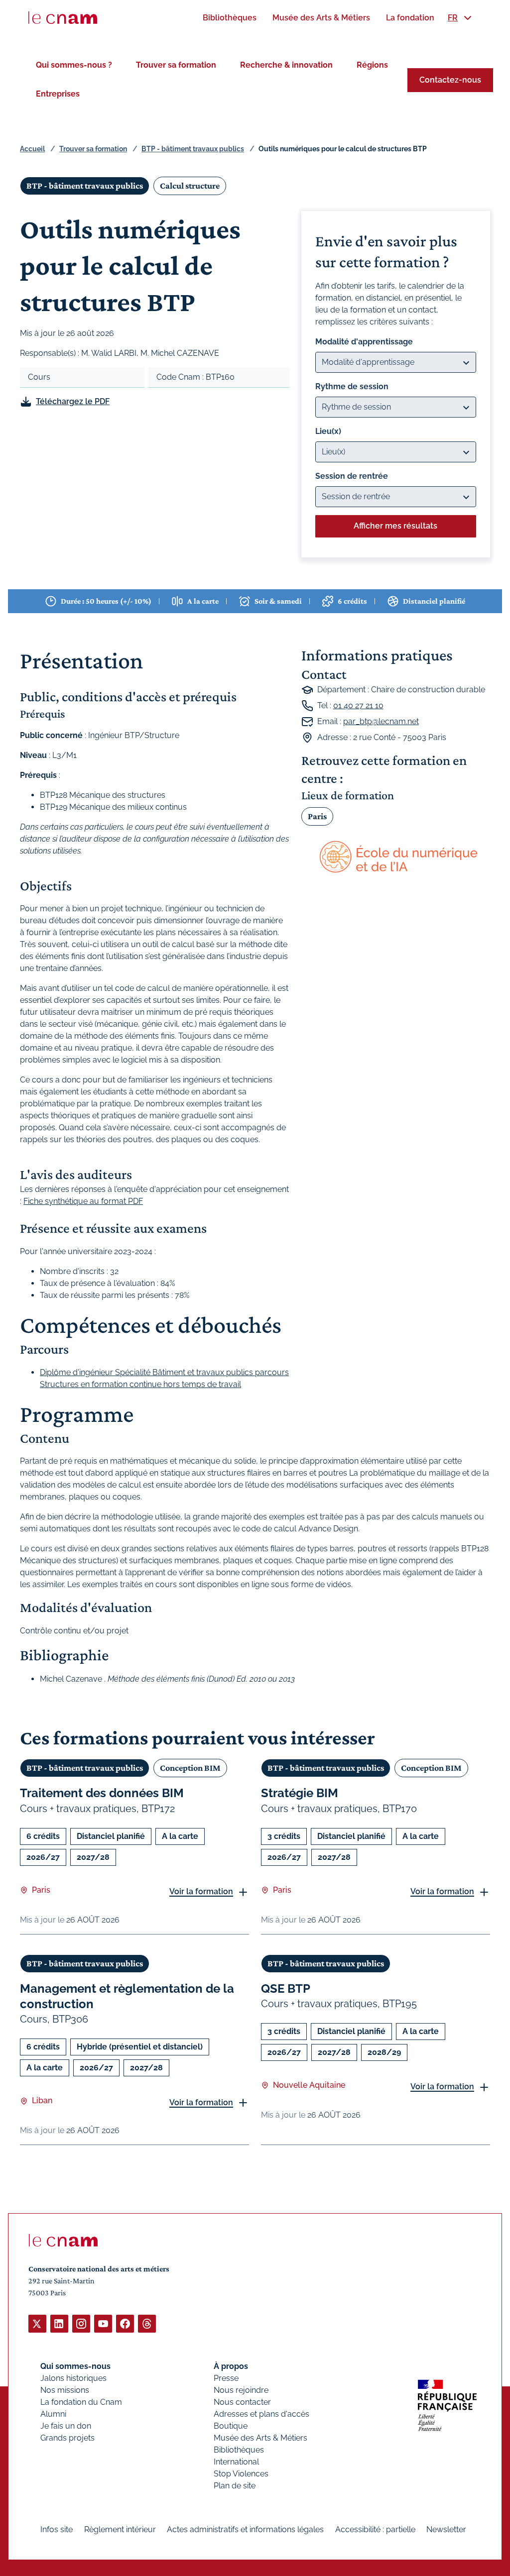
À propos (231, 2366)
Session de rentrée (352, 476)
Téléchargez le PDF (73, 401)
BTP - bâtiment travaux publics (193, 149)
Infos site (57, 2529)
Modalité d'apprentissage (364, 342)
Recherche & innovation (286, 65)
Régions (372, 65)
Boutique (231, 2426)
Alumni (53, 2414)
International (236, 2462)
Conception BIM (190, 1768)
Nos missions (65, 2390)
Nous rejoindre (241, 2390)
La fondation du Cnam (81, 2402)
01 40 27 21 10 (358, 705)
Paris (317, 816)
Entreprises (58, 94)
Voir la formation (201, 1891)
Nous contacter (242, 2402)
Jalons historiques (73, 2378)
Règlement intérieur (120, 2529)
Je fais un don (66, 2426)
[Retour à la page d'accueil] (63, 18)
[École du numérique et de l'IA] (396, 858)
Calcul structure (190, 186)
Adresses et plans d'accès (261, 2414)
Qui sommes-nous (75, 2366)
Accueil (32, 149)
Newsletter (446, 2529)
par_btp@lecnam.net (381, 721)
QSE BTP (286, 1988)
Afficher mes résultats (395, 526)
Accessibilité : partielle (375, 2529)
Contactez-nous (450, 80)
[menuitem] (230, 18)
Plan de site (235, 2486)
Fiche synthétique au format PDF (83, 1201)
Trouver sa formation (176, 65)
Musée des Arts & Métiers (260, 2438)
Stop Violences (241, 2474)
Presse (226, 2378)
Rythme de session (352, 386)
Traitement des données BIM (102, 1793)
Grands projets (67, 2438)
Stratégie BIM (300, 1793)
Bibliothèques (239, 2450)
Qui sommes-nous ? (74, 65)
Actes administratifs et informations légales (245, 2529)
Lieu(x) (328, 431)
